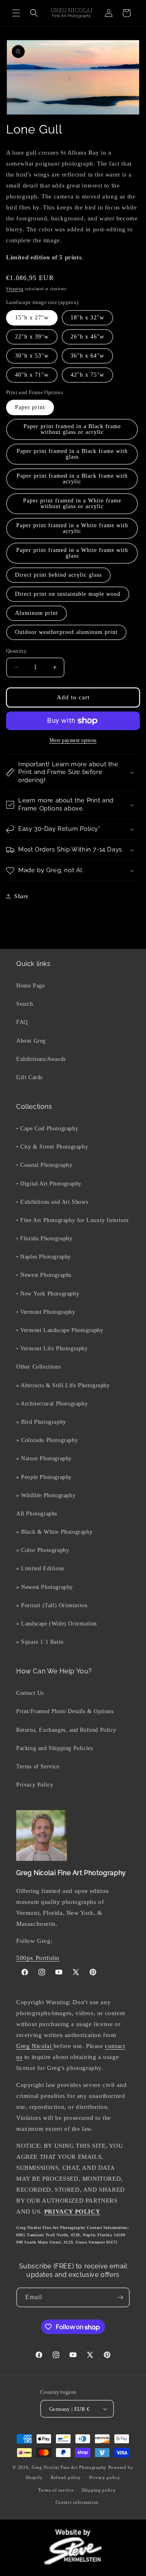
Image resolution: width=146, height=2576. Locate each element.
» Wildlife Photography (46, 1495)
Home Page (30, 986)
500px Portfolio (38, 1958)
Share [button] (21, 896)
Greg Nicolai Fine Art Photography (69, 2467)
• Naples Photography (44, 1257)
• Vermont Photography (46, 1312)
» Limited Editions (40, 1568)
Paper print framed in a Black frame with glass (72, 454)
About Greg (31, 1041)
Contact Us (30, 1693)
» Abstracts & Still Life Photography (63, 1385)
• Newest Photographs (44, 1275)
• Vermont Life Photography (52, 1348)
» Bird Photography (41, 1422)
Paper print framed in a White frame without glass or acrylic (72, 503)
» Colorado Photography (47, 1440)
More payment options (73, 740)
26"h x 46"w (87, 337)
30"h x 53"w (32, 356)
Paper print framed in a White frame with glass (72, 553)
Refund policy (66, 2477)
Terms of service (56, 2490)
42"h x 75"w (87, 375)
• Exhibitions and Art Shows (52, 1202)
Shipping (15, 289)
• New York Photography (48, 1294)
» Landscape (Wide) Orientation (57, 1624)
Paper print (30, 407)
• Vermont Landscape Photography (60, 1330)
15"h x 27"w (32, 318)
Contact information (77, 2502)
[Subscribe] (120, 2297)
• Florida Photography (44, 1238)
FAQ (22, 1022)
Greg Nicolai (35, 2046)
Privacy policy (105, 2477)
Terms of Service (38, 1767)
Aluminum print (36, 613)
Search (25, 1004)
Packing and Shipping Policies (55, 1748)
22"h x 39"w (32, 337)
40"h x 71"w (32, 375)
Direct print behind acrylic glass (58, 575)
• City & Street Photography (52, 1147)
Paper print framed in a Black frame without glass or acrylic (72, 429)
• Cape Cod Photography (47, 1128)
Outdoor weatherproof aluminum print (66, 632)
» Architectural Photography (52, 1404)
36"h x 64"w (87, 356)
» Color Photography (43, 1550)
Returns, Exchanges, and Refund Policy (66, 1730)
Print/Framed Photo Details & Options (65, 1711)
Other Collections (38, 1367)
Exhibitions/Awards (41, 1059)
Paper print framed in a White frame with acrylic (72, 528)
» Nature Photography (44, 1458)
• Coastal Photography (44, 1165)
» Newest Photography (45, 1587)
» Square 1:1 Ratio (40, 1642)
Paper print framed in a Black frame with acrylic (72, 479)
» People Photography (44, 1477)
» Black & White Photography (54, 1532)
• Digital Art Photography (49, 1184)
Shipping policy (99, 2490)
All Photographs (37, 1514)
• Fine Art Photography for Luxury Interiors (72, 1220)
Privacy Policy (35, 1785)
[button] (16, 13)
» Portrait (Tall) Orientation (52, 1605)
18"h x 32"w (87, 318)
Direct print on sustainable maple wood (68, 594)
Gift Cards (29, 1077)
